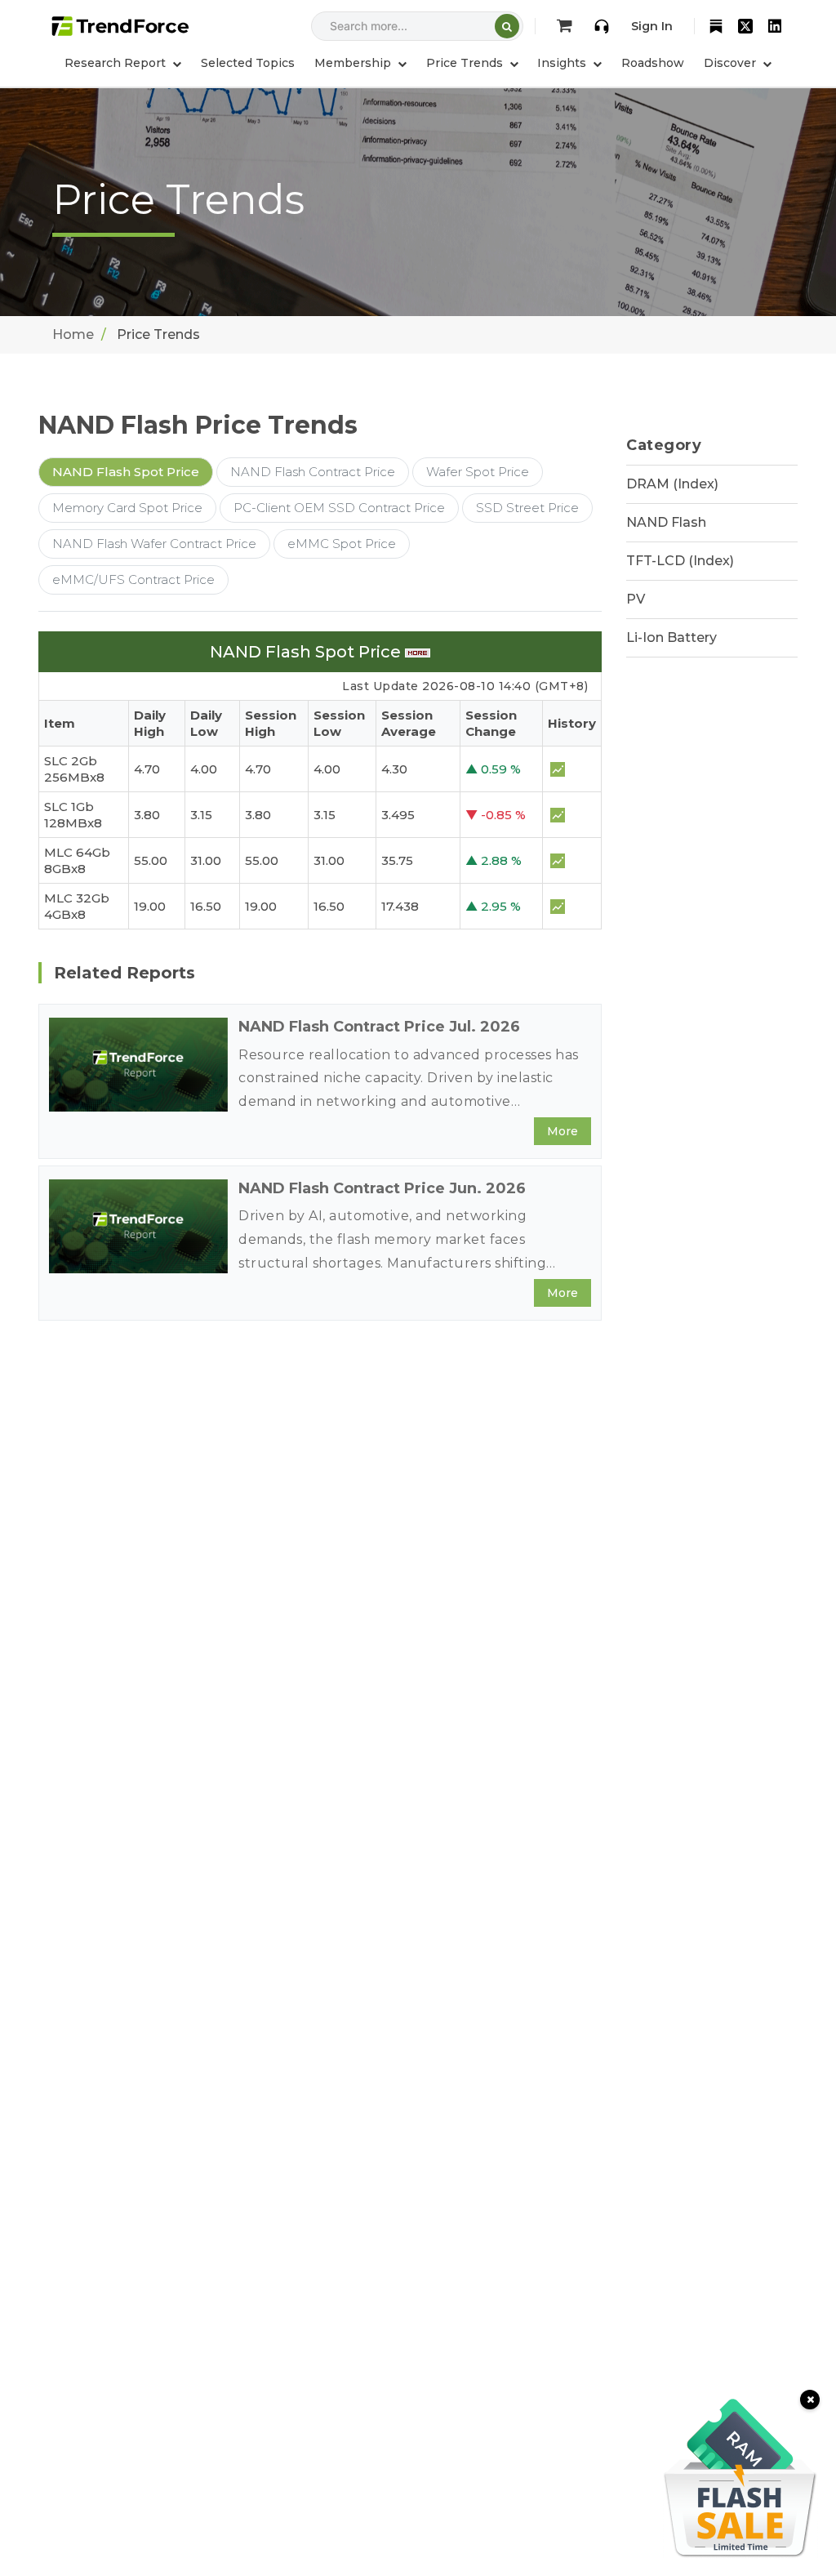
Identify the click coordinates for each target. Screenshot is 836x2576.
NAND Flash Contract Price (313, 472)
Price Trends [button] (466, 63)
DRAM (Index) (672, 484)
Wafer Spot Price (478, 472)
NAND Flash (666, 522)
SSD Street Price (527, 508)
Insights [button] (563, 63)
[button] (360, 63)
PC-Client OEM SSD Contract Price (339, 508)
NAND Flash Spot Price (126, 472)
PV (636, 599)
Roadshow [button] (653, 63)
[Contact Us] (602, 26)
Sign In (652, 26)
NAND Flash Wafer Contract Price (154, 544)
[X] (745, 26)
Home (73, 334)
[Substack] (716, 26)
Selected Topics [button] (248, 63)
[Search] (507, 26)
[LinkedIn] (775, 26)
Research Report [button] (117, 63)
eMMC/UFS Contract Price (133, 579)
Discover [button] (731, 63)
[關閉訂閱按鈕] (810, 2400)
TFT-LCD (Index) (680, 561)
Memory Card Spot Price (127, 508)
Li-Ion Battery (671, 637)
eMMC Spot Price (342, 544)
